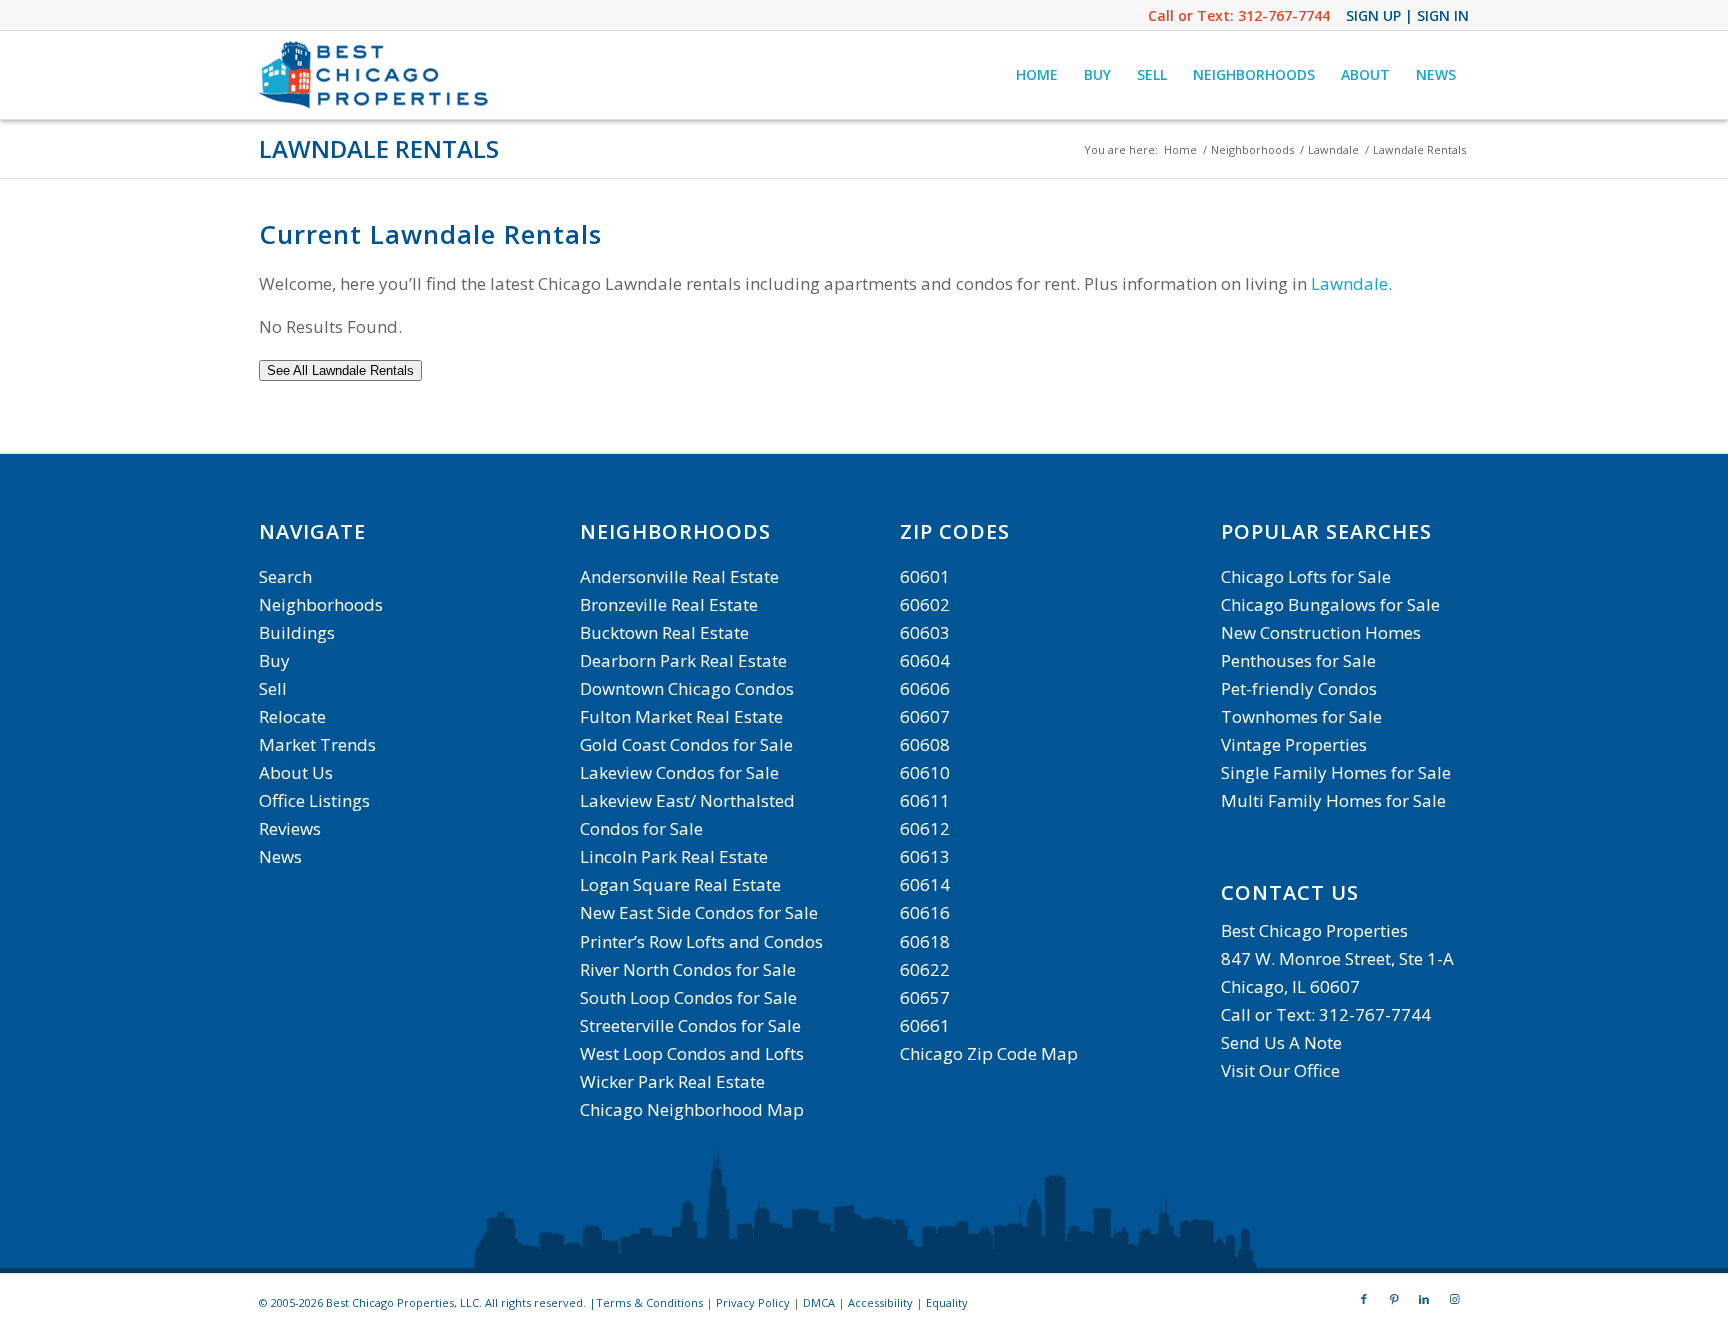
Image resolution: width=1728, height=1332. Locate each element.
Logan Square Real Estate (680, 884)
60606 (925, 688)
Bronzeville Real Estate (669, 604)
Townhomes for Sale (1301, 716)
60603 (925, 632)
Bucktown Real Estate (664, 632)
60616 (925, 912)
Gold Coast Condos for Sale (686, 744)
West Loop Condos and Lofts (692, 1053)
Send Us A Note (1281, 1042)
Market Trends (317, 744)
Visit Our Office (1280, 1070)
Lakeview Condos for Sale (679, 772)
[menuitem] (1037, 75)
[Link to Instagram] (1454, 1299)
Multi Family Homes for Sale (1333, 800)
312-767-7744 (1284, 15)
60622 (925, 969)
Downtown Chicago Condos (687, 688)
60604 (925, 660)
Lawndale (1349, 283)
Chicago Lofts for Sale (1306, 576)
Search (285, 576)
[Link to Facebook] (1364, 1299)
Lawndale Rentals (379, 148)
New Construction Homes (1321, 632)
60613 (925, 856)
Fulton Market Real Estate (681, 716)
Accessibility (880, 1302)
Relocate (292, 716)
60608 (925, 744)
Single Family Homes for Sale (1336, 772)
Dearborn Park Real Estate (683, 660)
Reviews (290, 828)
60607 (925, 716)
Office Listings (314, 800)
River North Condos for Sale (688, 969)
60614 (925, 884)
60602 (925, 604)
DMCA (819, 1302)
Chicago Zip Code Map (989, 1053)
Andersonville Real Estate (679, 576)
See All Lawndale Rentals (340, 370)
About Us (296, 772)
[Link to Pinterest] (1394, 1299)
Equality (947, 1302)
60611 (925, 800)
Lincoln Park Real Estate (674, 856)
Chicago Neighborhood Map (692, 1109)
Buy (274, 660)
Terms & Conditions (649, 1302)
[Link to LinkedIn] (1424, 1299)
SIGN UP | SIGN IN (1407, 15)
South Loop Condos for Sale (688, 997)
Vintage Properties (1294, 744)
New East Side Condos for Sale (699, 912)
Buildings (297, 632)
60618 (925, 941)
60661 (925, 1025)
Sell (273, 688)
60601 (925, 576)
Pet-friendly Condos (1299, 688)
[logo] (376, 75)
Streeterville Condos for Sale (690, 1025)
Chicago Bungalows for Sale (1330, 604)
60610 (925, 772)
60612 (925, 828)
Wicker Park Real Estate (672, 1081)
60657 (925, 997)
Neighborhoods (321, 604)
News (280, 856)
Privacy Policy (753, 1302)
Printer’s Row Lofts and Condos (701, 941)
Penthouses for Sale (1298, 660)
